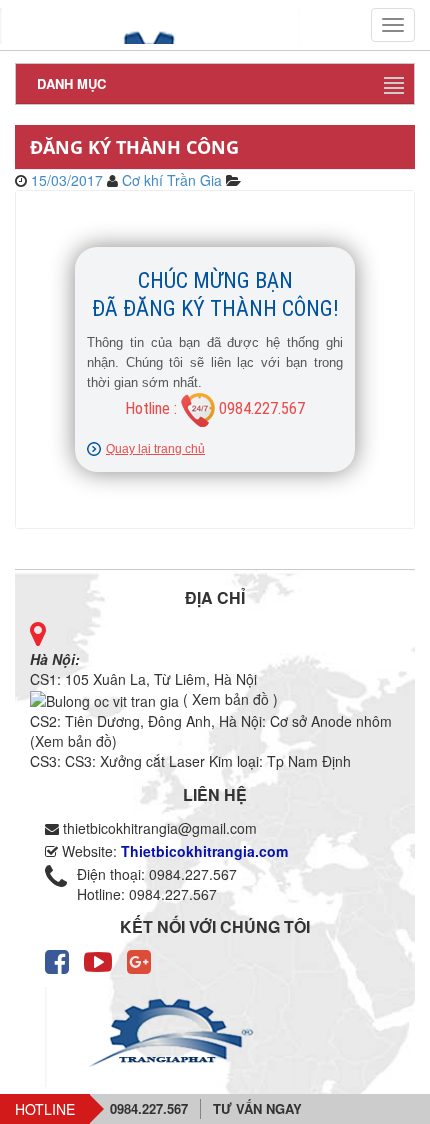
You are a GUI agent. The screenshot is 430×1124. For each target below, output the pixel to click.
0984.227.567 (149, 1108)
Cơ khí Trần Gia (172, 180)
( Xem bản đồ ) (228, 699)
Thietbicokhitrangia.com (204, 851)
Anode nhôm (351, 721)
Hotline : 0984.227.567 (215, 408)
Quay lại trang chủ (155, 449)
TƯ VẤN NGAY (257, 1108)
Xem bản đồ (73, 741)
